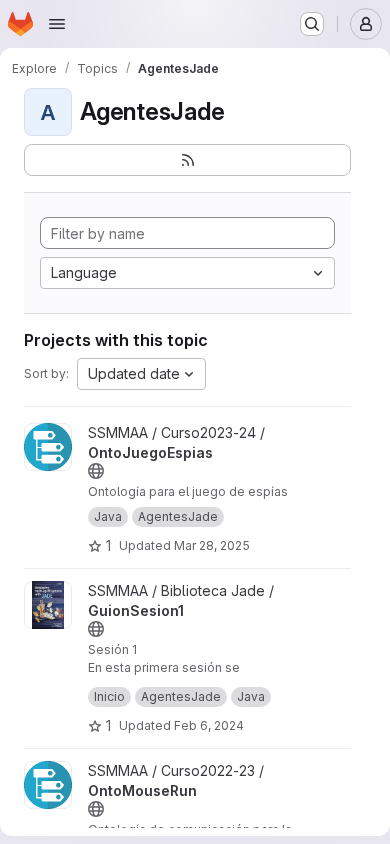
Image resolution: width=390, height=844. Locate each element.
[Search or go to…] (312, 24)
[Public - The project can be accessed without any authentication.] (96, 471)
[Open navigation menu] (57, 24)
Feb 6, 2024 (209, 725)
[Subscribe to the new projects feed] (187, 160)
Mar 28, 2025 (212, 545)
